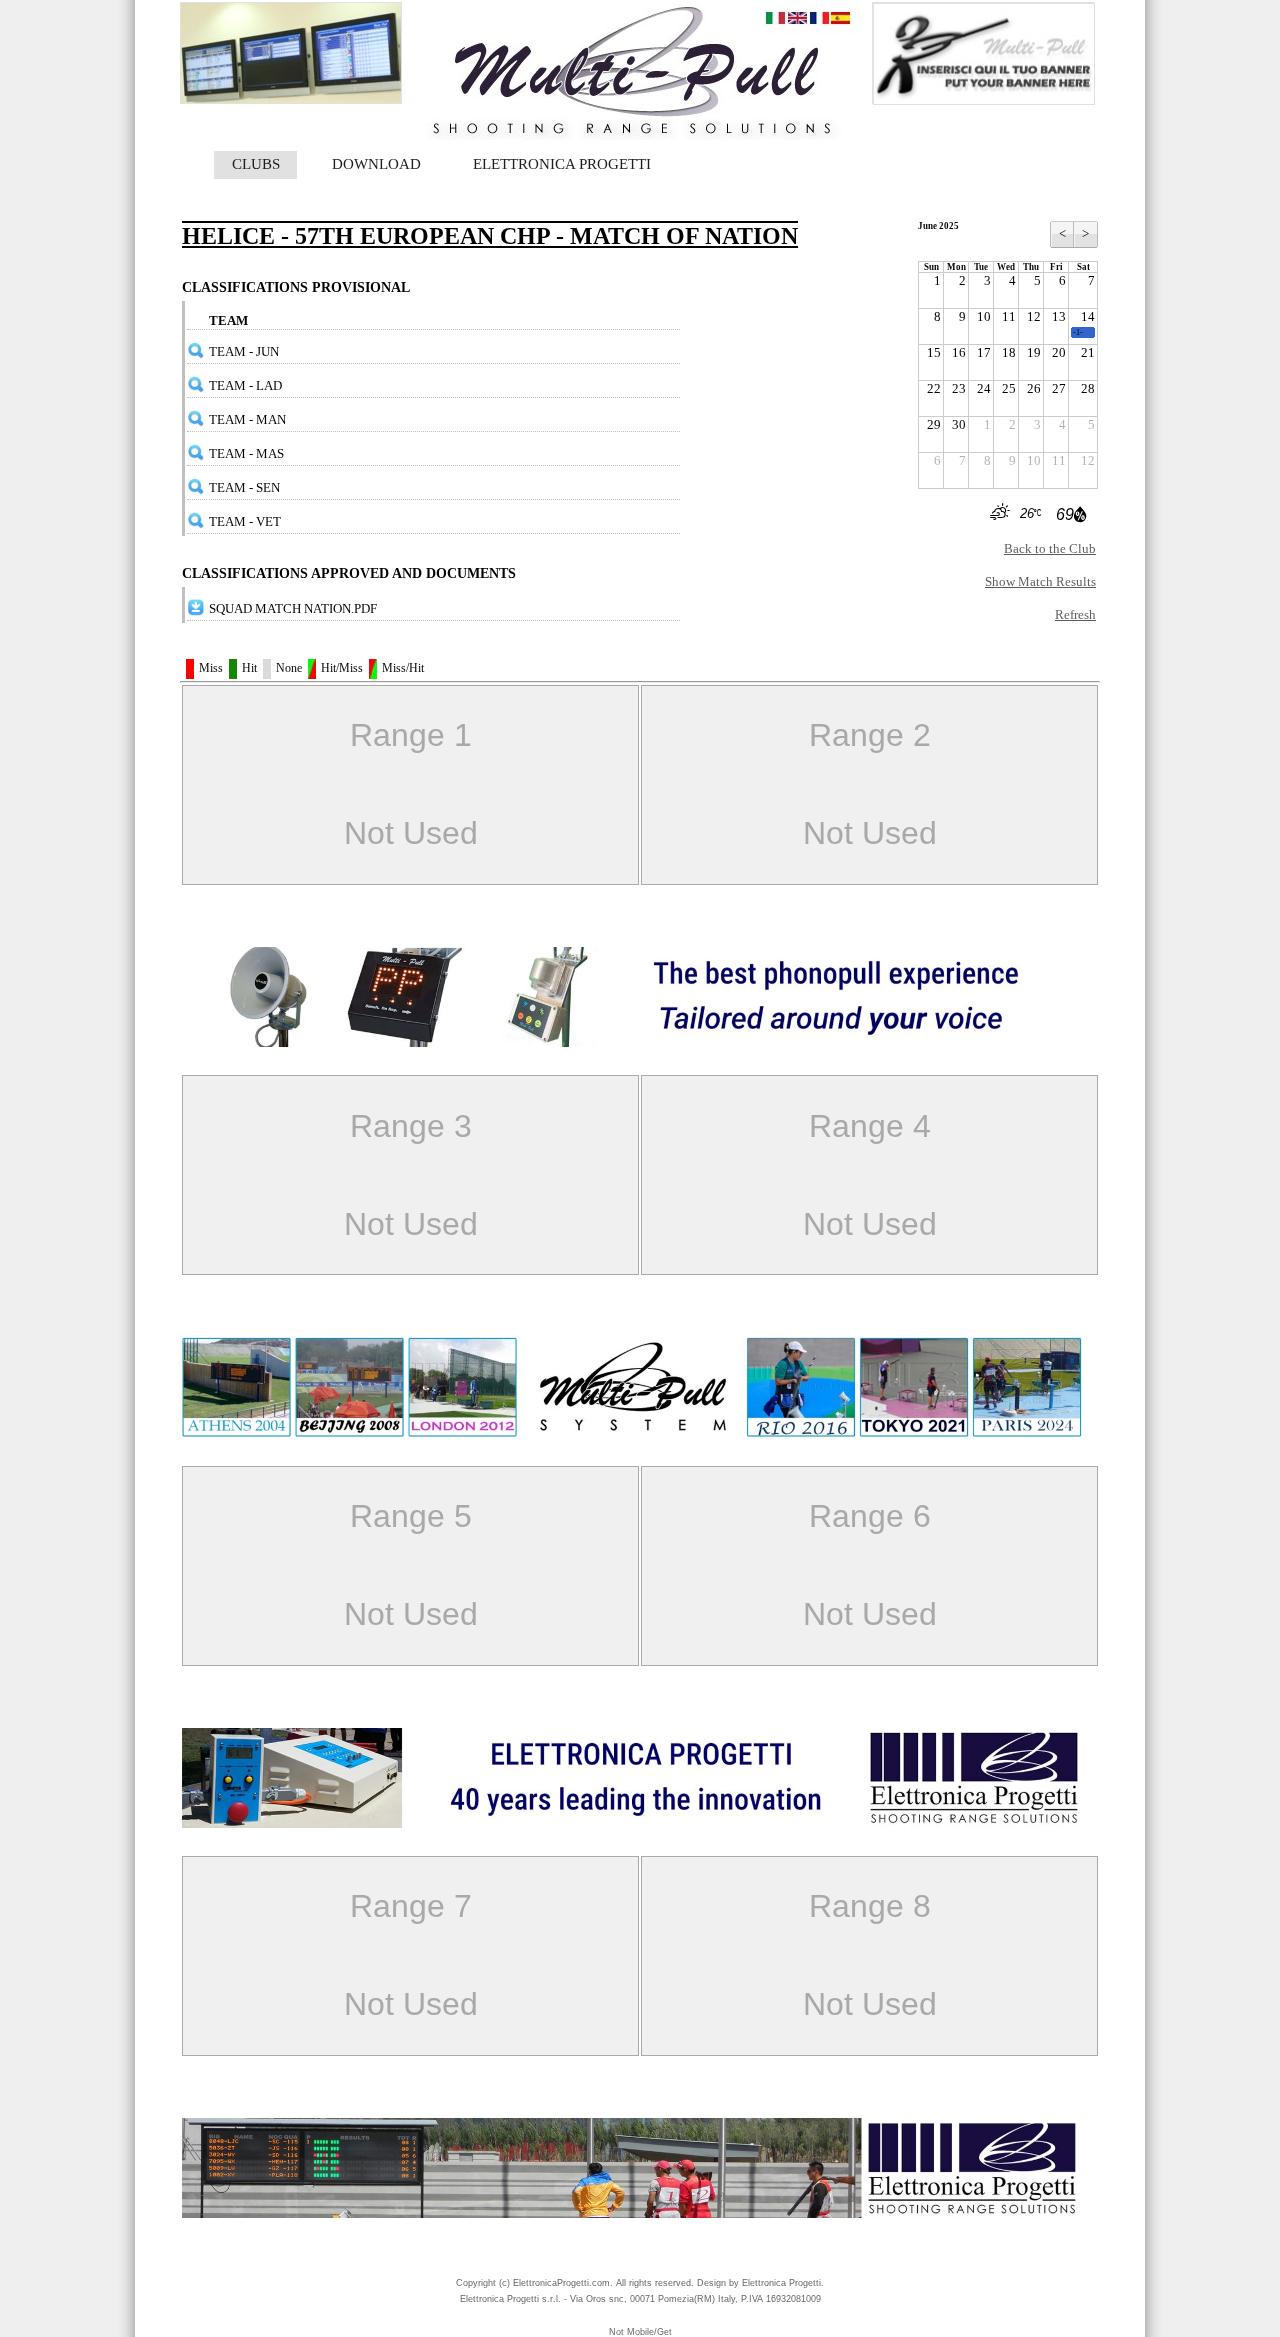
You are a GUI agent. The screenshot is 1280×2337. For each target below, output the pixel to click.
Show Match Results (1040, 581)
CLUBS (256, 164)
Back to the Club (1050, 548)
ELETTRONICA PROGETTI (562, 164)
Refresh (1075, 614)
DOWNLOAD (376, 164)
